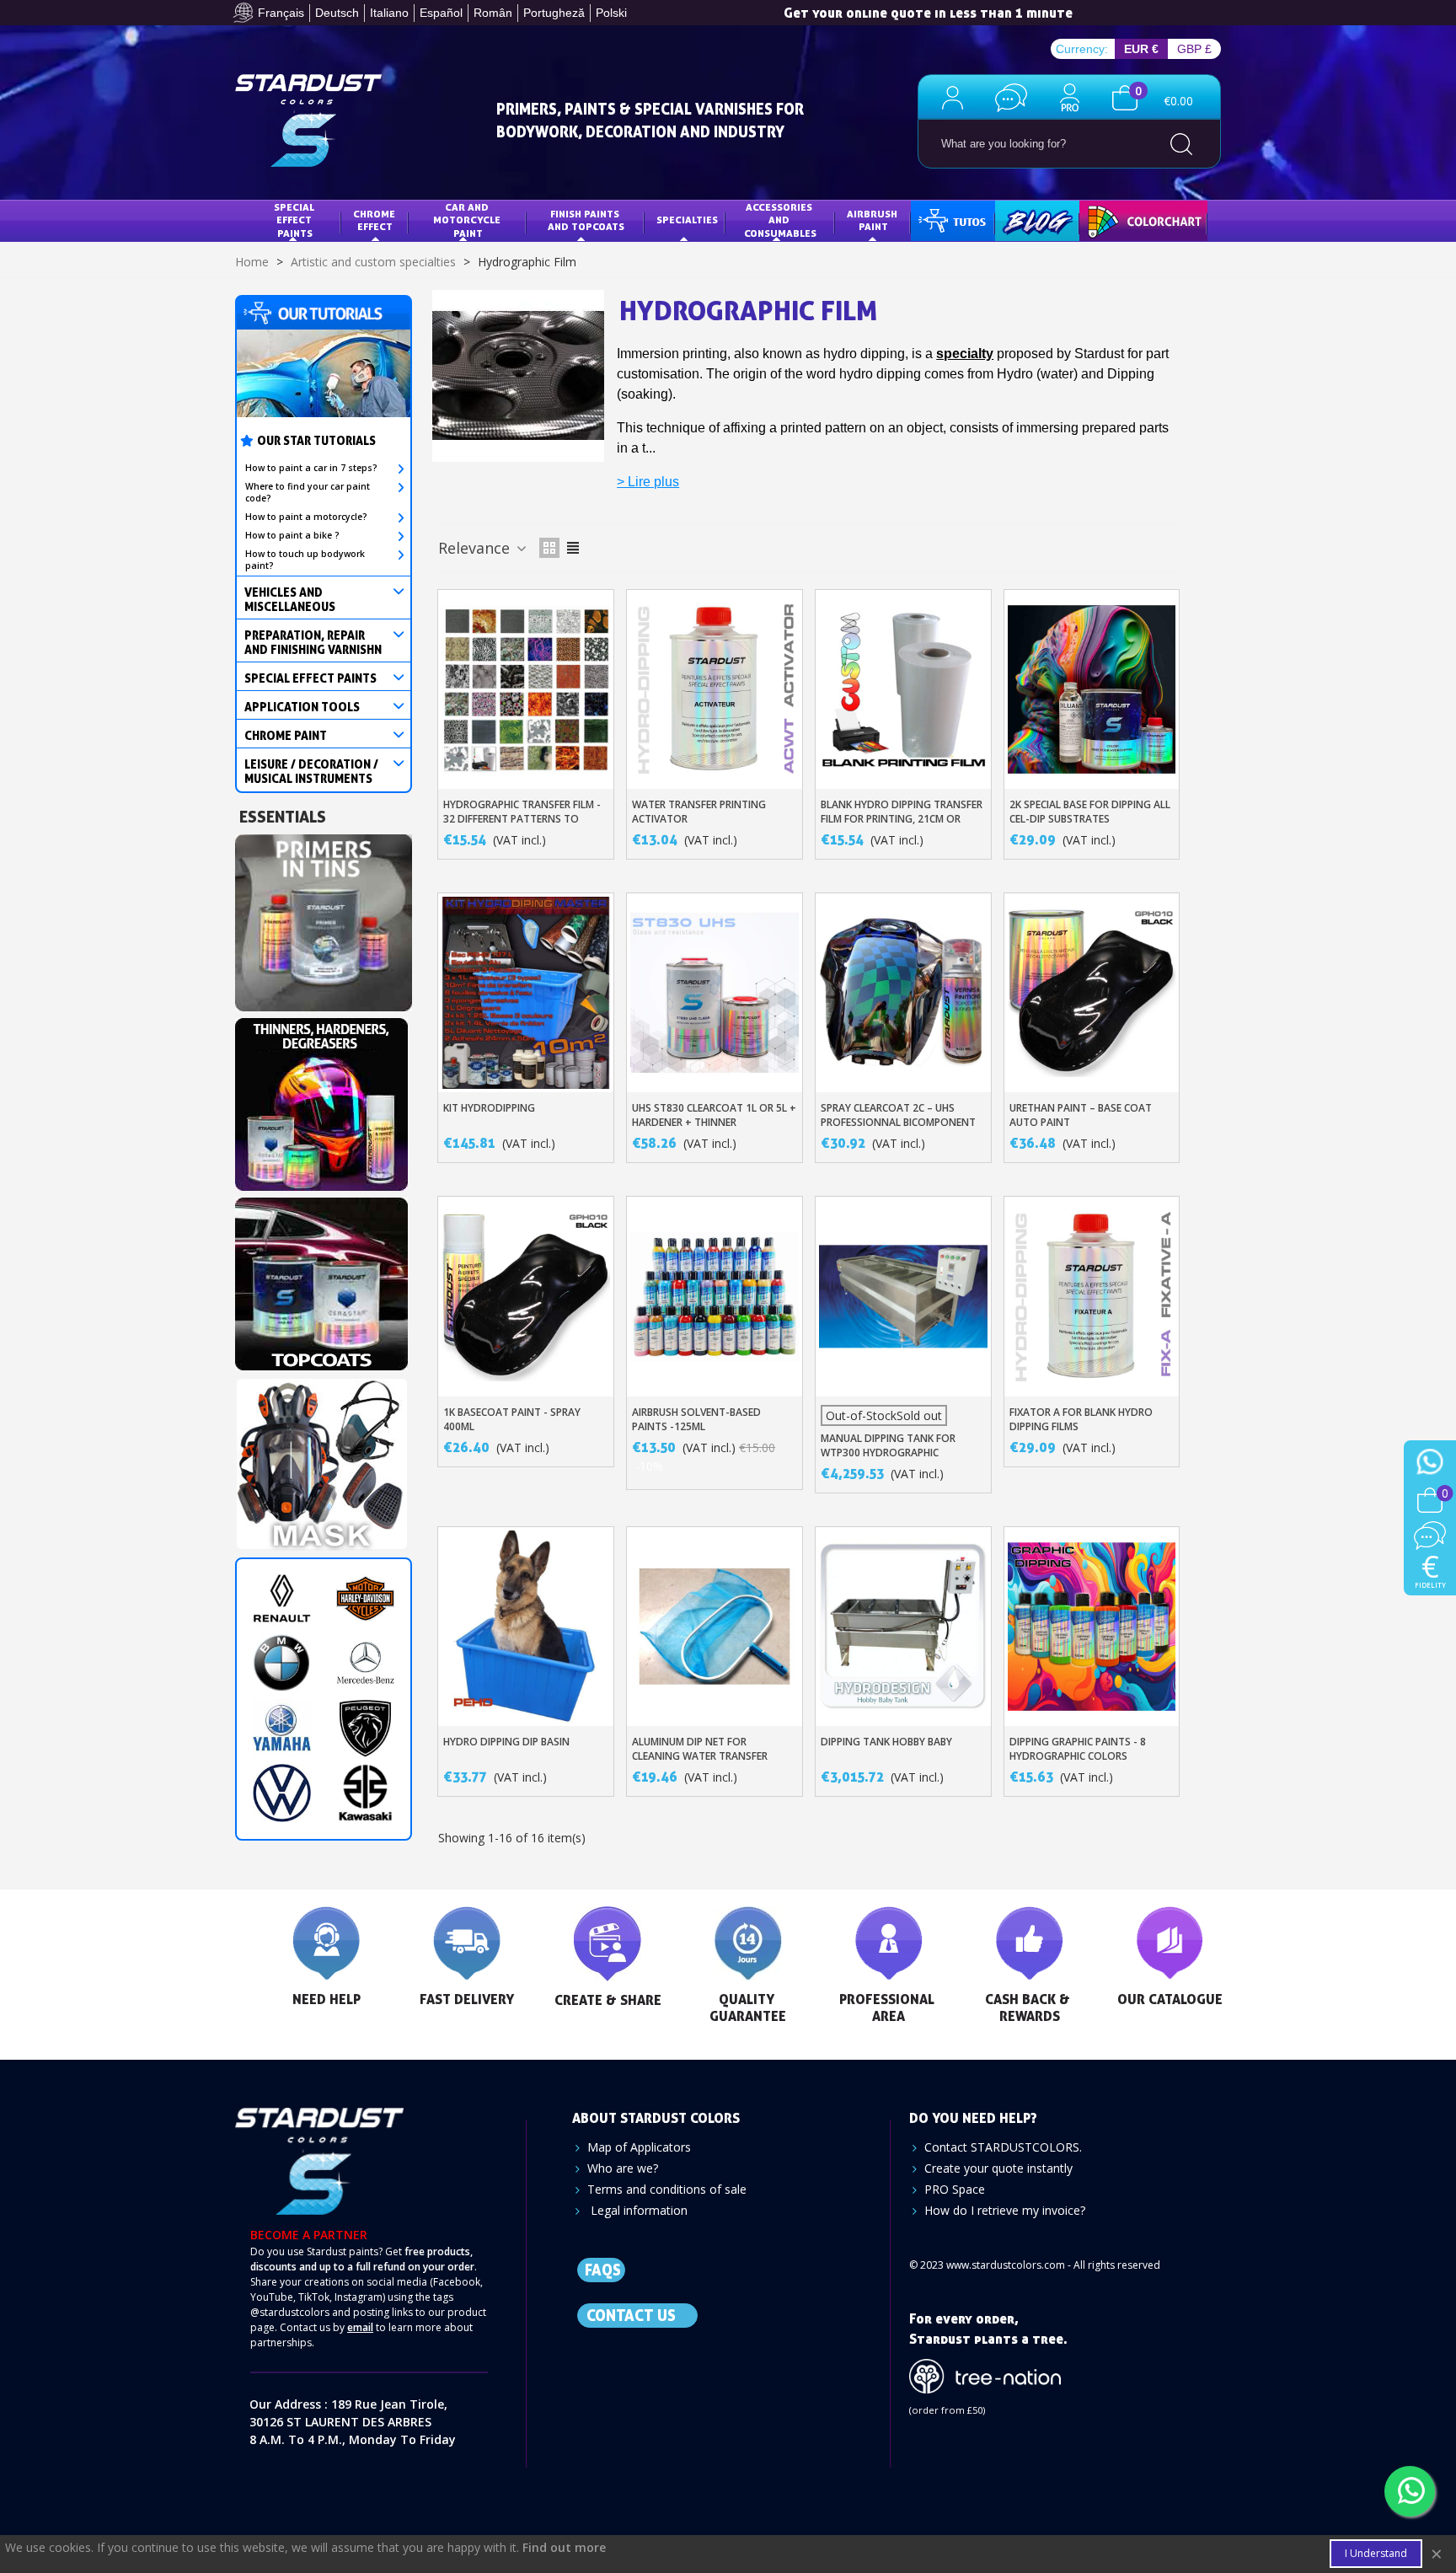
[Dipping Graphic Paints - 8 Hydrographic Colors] (1092, 1627)
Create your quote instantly (998, 2168)
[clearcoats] (321, 1279)
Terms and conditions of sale (667, 2189)
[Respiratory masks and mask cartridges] (321, 1459)
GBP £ (1194, 49)
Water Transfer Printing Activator (699, 812)
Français (281, 13)
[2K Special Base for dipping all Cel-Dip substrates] (1092, 689)
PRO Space (955, 2189)
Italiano (389, 13)
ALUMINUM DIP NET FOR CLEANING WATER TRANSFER (700, 1749)
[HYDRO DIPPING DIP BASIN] (526, 1627)
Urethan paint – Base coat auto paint (1081, 1115)
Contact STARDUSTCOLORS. (1003, 2147)
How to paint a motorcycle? (306, 517)
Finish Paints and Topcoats (586, 220)
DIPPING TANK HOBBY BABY (886, 1742)
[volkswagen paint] (282, 1793)
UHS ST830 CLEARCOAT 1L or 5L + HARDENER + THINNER (714, 1115)
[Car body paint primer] (324, 917)
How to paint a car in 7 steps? (311, 468)
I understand (1376, 2553)
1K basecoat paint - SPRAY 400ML (512, 1419)
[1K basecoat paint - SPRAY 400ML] (526, 1296)
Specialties (687, 220)
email (360, 2327)
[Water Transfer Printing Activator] (715, 689)
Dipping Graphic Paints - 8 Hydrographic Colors (1078, 1749)
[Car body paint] (321, 1099)
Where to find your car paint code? (308, 492)
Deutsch (337, 13)
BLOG (1020, 220)
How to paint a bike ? (292, 535)
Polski (611, 13)
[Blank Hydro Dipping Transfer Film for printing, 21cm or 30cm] (903, 689)
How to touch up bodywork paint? (305, 560)
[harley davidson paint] (365, 1598)
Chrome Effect (375, 220)
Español (441, 13)
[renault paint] (282, 1598)
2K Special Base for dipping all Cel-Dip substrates (1090, 812)
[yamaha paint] (282, 1728)
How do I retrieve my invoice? (1005, 2210)
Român (493, 13)
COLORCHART (1124, 220)
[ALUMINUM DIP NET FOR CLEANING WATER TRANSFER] (715, 1627)
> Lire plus (648, 482)
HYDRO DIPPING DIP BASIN (506, 1742)
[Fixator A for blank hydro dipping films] (1092, 1296)
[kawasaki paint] (365, 1793)
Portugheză (554, 13)
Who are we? (623, 2168)
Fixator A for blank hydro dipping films (1081, 1419)
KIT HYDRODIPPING (489, 1108)
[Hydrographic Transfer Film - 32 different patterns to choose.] (526, 689)
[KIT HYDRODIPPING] (526, 993)
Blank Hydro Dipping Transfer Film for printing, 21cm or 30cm (902, 819)
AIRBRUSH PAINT (873, 220)
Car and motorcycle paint (468, 220)
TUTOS (940, 220)
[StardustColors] (308, 121)
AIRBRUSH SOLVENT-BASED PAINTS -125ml (696, 1419)
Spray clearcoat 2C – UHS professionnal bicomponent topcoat (898, 1122)
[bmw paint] (282, 1663)
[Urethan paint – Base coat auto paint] (1092, 993)
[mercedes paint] (365, 1663)
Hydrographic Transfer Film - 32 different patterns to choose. (522, 819)
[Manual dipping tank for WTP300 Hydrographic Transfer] (903, 1296)
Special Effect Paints (295, 220)
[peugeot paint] (365, 1728)
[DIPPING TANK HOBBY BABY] (903, 1627)
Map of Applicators (639, 2147)
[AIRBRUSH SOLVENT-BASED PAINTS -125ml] (715, 1296)
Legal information (637, 2210)
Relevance (476, 548)
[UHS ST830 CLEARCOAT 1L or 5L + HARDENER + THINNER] (715, 993)
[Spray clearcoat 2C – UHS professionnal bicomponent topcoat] (903, 993)
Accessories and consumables (780, 220)
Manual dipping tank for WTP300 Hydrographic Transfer (888, 1453)
